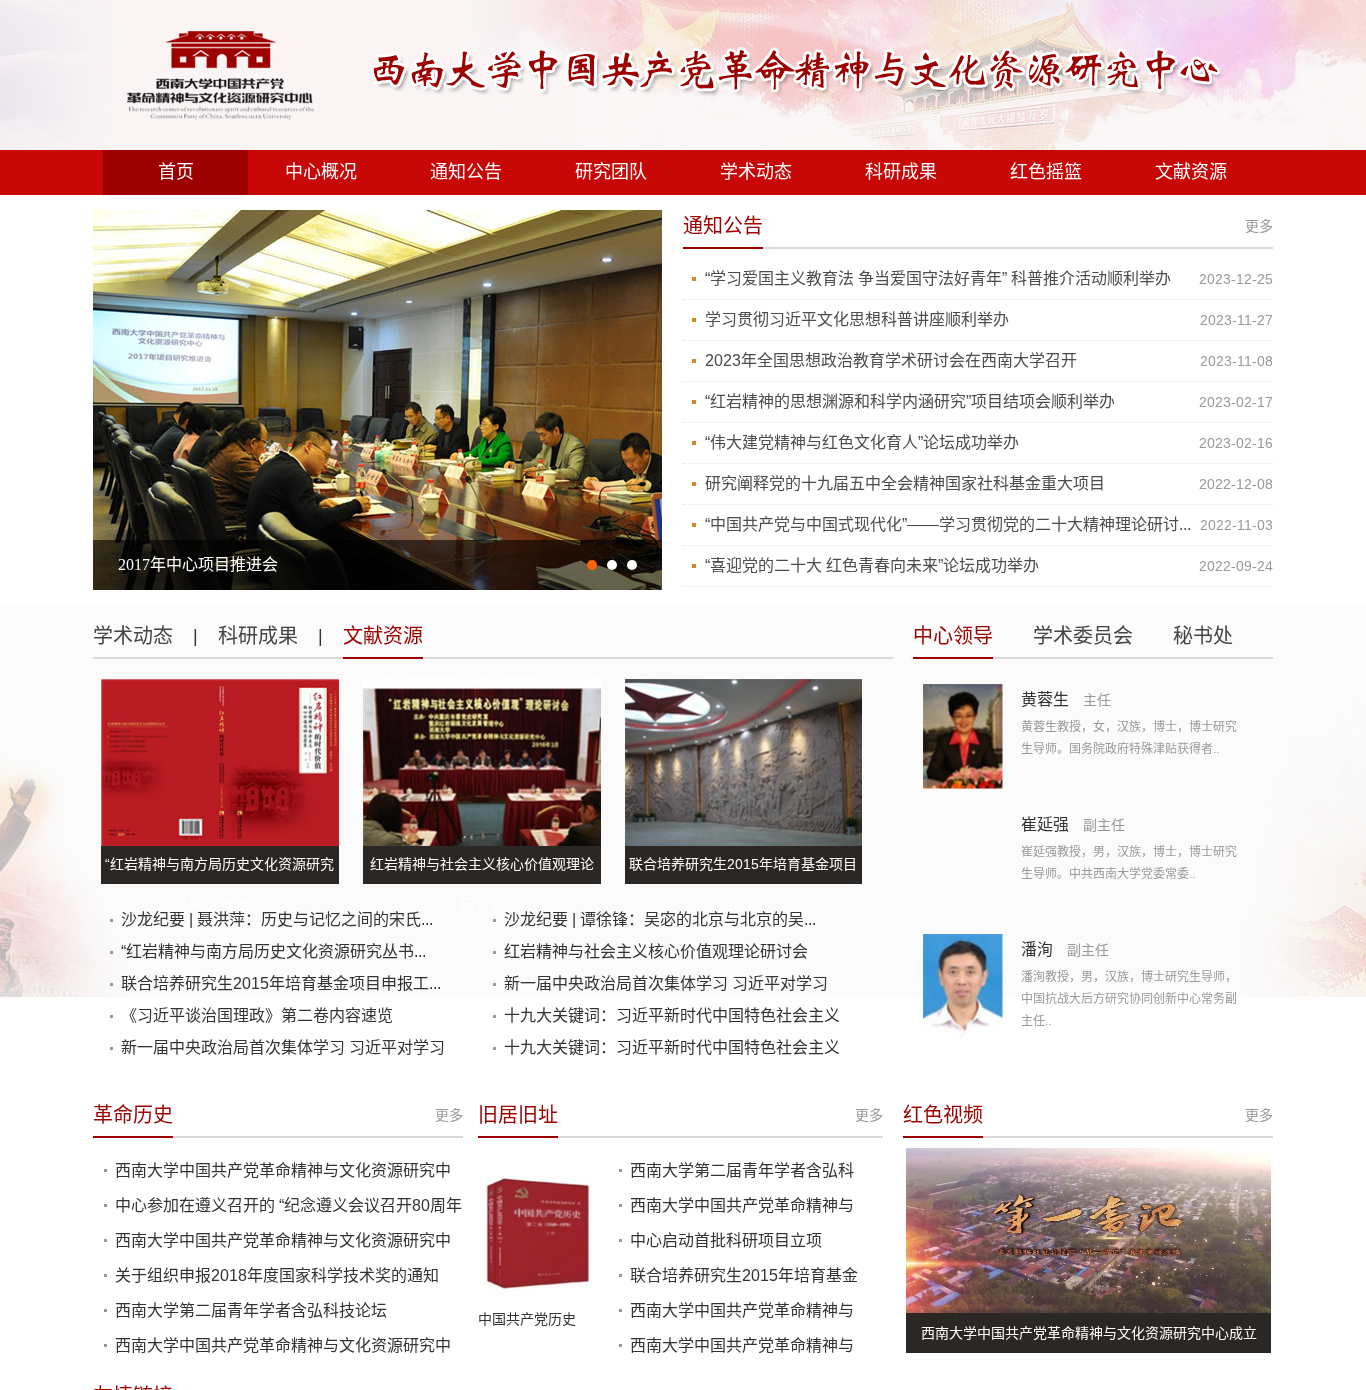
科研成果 (901, 172)
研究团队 (611, 172)
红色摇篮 (1046, 172)
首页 (176, 172)
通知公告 (466, 172)
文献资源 (1191, 172)
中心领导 (953, 636)
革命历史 (133, 1115)
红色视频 (943, 1115)
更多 (1259, 226)
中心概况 (321, 172)
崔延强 (1045, 824)
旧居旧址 (518, 1115)
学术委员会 (1083, 636)
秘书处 (1203, 636)
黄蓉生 (1045, 699)
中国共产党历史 (527, 1319)
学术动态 (756, 172)
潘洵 (1037, 949)
